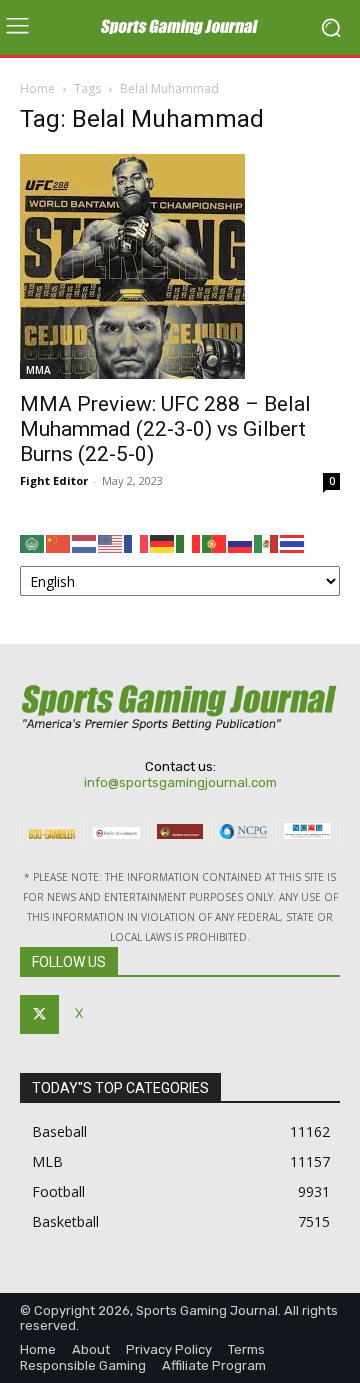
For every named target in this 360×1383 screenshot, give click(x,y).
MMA (38, 370)
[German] (163, 542)
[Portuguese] (215, 542)
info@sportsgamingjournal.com (180, 782)
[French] (137, 542)
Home (37, 88)
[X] (39, 1014)
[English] (111, 542)
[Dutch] (85, 542)
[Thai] (293, 542)
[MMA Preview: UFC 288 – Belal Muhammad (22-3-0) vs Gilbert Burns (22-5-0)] (180, 266)
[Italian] (189, 542)
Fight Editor (54, 480)
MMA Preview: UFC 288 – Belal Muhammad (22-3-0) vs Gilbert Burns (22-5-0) (165, 429)
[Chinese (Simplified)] (59, 542)
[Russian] (241, 542)
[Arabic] (33, 542)
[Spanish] (267, 542)
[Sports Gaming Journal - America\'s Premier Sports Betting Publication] (180, 28)
